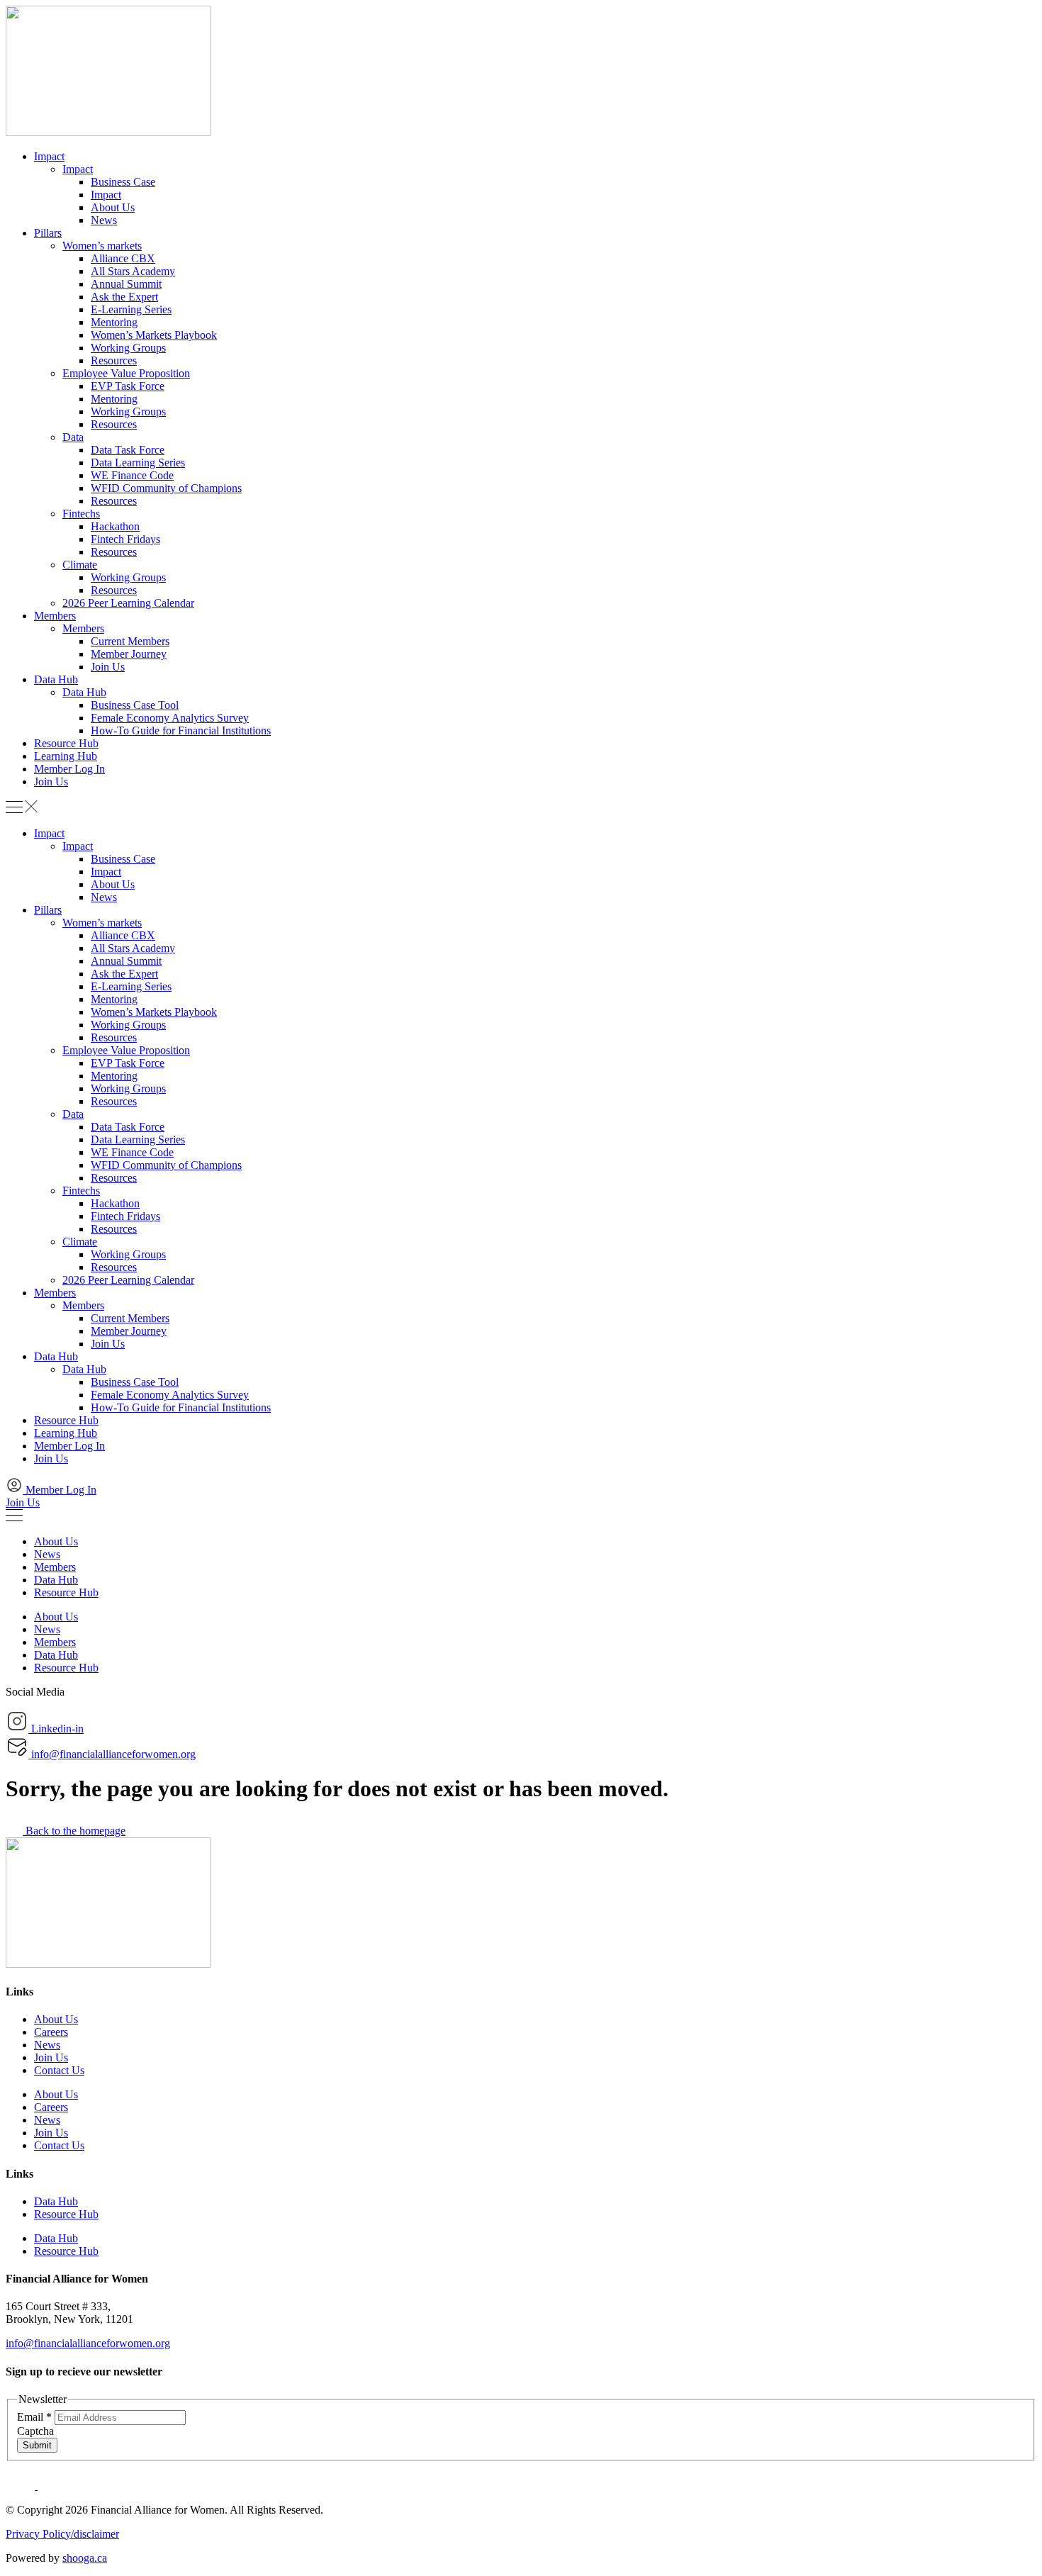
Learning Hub (66, 756)
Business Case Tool (135, 705)
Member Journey (129, 654)
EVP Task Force (128, 386)
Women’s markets (102, 246)
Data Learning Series (138, 463)
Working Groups (128, 348)
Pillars (48, 233)
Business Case (123, 182)
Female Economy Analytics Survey (170, 718)
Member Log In (69, 769)
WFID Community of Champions (166, 488)
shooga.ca (85, 2558)
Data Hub (56, 679)
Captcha (35, 2431)
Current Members (130, 641)
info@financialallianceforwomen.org (88, 2343)
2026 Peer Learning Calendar (128, 603)
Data (73, 437)
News (104, 220)
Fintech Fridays (125, 539)
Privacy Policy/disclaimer (62, 2534)
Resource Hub (66, 743)
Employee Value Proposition (126, 373)
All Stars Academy (133, 271)
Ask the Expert (124, 297)
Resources (114, 360)
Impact (49, 156)
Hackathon (115, 526)
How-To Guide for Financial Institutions (181, 730)
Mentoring (114, 322)
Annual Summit (126, 284)
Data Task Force (128, 450)
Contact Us (59, 2070)
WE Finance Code (132, 475)
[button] (521, 808)
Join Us (108, 667)
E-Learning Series (131, 309)
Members (55, 616)
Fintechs (81, 514)
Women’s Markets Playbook (154, 335)
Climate (80, 565)
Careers (51, 2032)
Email (34, 2417)
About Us (113, 207)
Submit (37, 2445)
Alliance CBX (123, 258)
